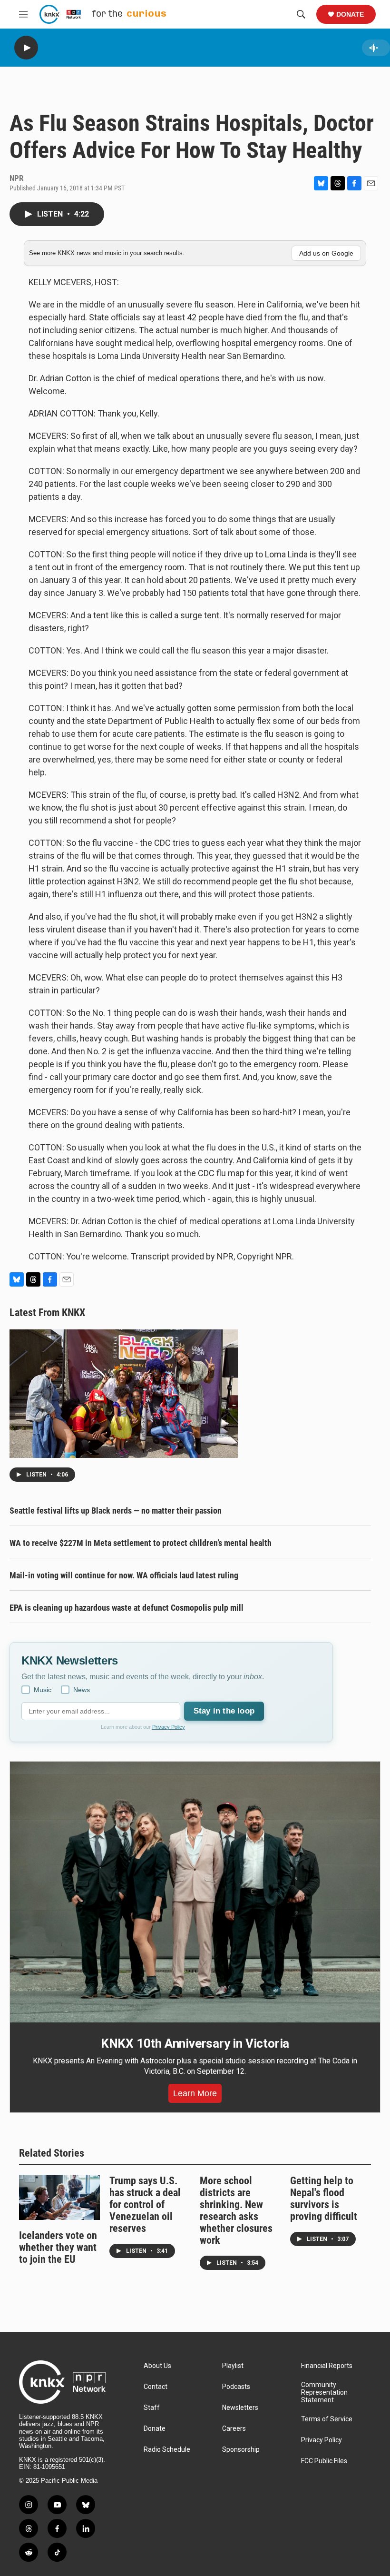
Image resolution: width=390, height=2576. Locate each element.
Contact (156, 2387)
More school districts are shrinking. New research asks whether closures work (236, 2210)
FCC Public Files (324, 2461)
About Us (157, 2366)
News (82, 1690)
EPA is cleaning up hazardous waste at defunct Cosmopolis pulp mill (127, 1608)
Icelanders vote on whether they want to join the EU (58, 2247)
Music (43, 1690)
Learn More (195, 2093)
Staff (152, 2408)
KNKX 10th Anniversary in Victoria (195, 2043)
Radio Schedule (167, 2450)
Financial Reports (327, 2366)
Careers (234, 2429)
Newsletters (240, 2408)
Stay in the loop (224, 1711)
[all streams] (376, 48)
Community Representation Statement (324, 2393)
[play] (26, 48)
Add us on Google (326, 253)
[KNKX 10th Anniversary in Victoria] (195, 1892)
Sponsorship (241, 2450)
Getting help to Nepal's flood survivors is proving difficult (324, 2199)
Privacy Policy (169, 1727)
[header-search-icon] (301, 14)
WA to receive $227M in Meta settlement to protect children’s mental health (141, 1543)
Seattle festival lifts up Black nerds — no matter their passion (116, 1511)
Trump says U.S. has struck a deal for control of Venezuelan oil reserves (145, 2204)
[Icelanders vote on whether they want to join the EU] (59, 2197)
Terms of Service (327, 2419)
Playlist (233, 2366)
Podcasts (236, 2387)
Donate (350, 14)
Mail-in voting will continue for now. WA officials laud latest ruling (124, 1575)
